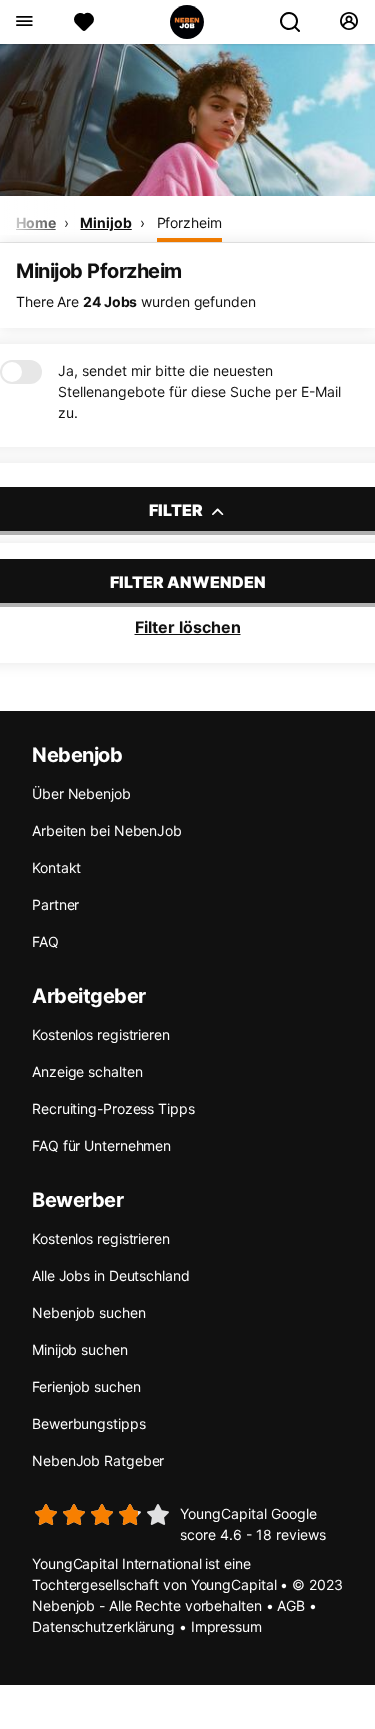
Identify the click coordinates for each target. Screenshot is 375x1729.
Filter (177, 510)
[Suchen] (298, 22)
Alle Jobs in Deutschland (111, 1275)
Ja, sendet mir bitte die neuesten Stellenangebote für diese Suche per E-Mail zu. (199, 391)
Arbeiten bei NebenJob (107, 830)
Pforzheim (189, 222)
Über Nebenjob (81, 793)
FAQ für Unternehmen (101, 1145)
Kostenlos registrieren (101, 1034)
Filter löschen (188, 627)
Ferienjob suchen (86, 1386)
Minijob (105, 222)
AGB (291, 1605)
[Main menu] (23, 22)
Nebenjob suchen (89, 1312)
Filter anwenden (188, 582)
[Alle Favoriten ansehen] (84, 22)
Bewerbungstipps (89, 1423)
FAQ (45, 941)
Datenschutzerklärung (103, 1626)
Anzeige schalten (87, 1071)
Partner (55, 904)
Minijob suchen (80, 1349)
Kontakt (56, 867)
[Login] (348, 22)
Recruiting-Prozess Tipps (113, 1108)
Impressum (226, 1626)
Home (36, 222)
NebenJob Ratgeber (98, 1460)
